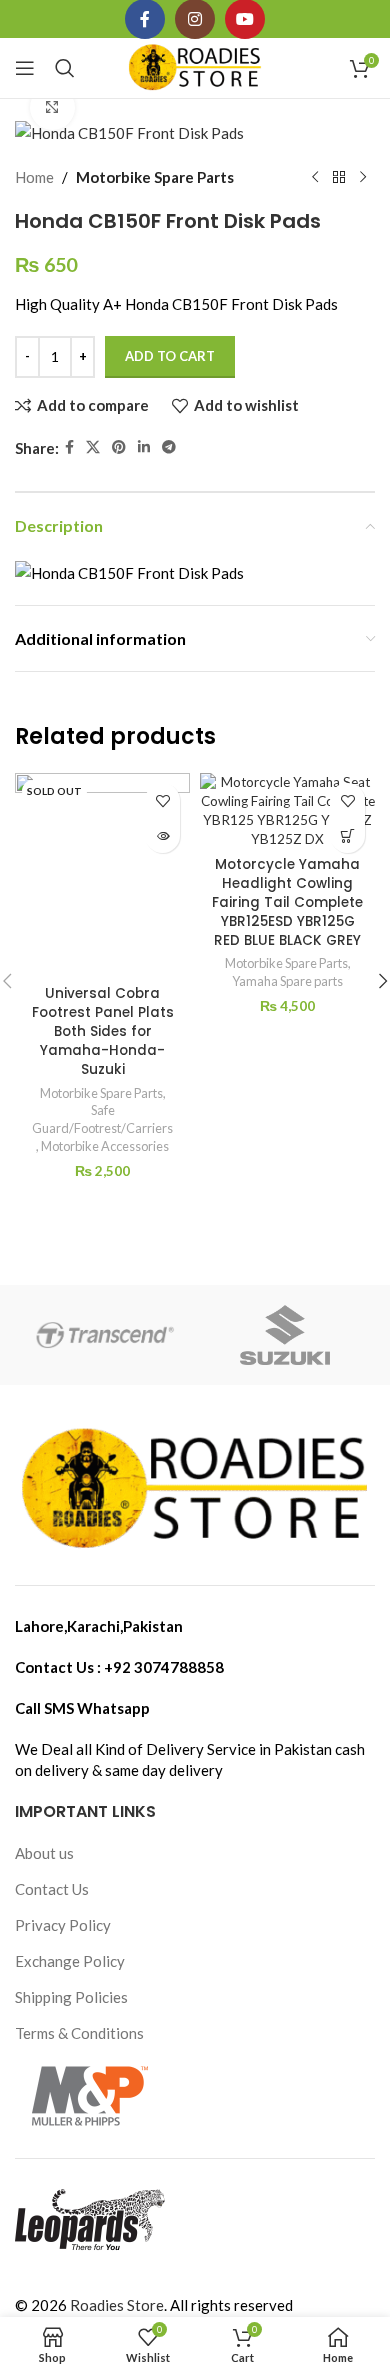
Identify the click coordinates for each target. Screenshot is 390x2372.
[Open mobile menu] (25, 68)
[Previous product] (315, 177)
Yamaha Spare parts (287, 981)
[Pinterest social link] (119, 447)
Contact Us (52, 1889)
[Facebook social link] (69, 447)
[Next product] (363, 177)
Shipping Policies (71, 1997)
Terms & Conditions (79, 2033)
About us (44, 1853)
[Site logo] (195, 66)
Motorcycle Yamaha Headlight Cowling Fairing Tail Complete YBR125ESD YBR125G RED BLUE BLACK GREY (287, 902)
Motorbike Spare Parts (155, 177)
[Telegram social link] (169, 447)
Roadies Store (117, 2305)
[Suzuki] (285, 1335)
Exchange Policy (70, 1961)
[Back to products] (339, 177)
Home (34, 177)
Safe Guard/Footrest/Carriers (102, 1119)
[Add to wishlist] (162, 800)
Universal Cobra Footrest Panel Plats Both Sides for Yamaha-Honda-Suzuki (103, 1031)
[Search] (65, 68)
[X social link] (93, 447)
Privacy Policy (63, 1925)
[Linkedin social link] (144, 447)
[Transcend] (105, 1335)
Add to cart (170, 356)
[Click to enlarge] (52, 107)
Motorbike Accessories (105, 1146)
